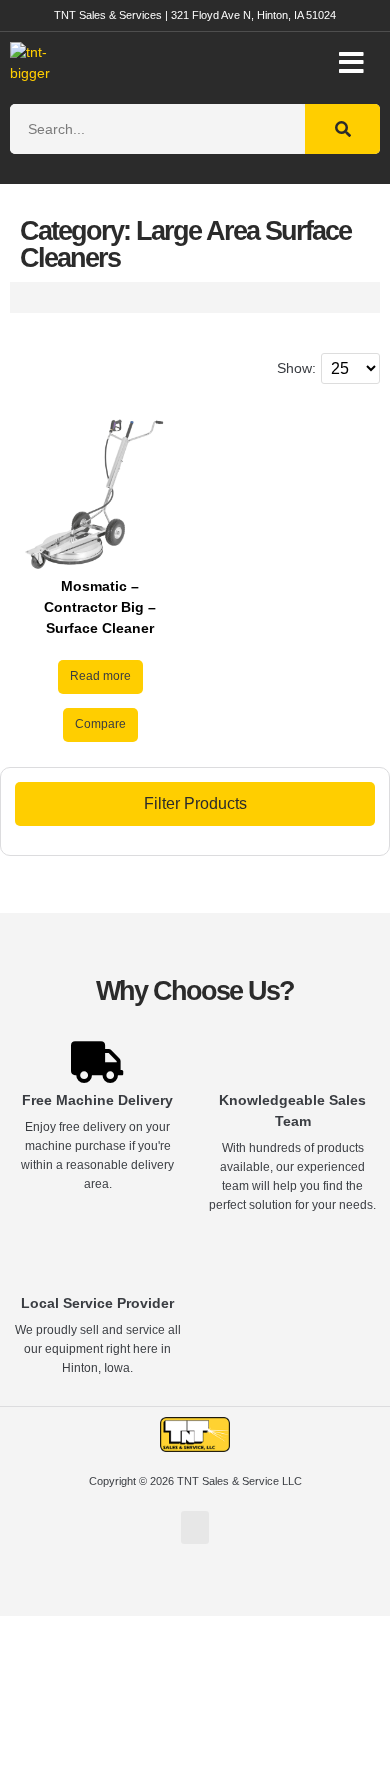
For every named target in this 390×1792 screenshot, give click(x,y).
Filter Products (195, 803)
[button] (351, 63)
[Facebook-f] (195, 1590)
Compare (100, 724)
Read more (100, 676)
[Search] (342, 129)
